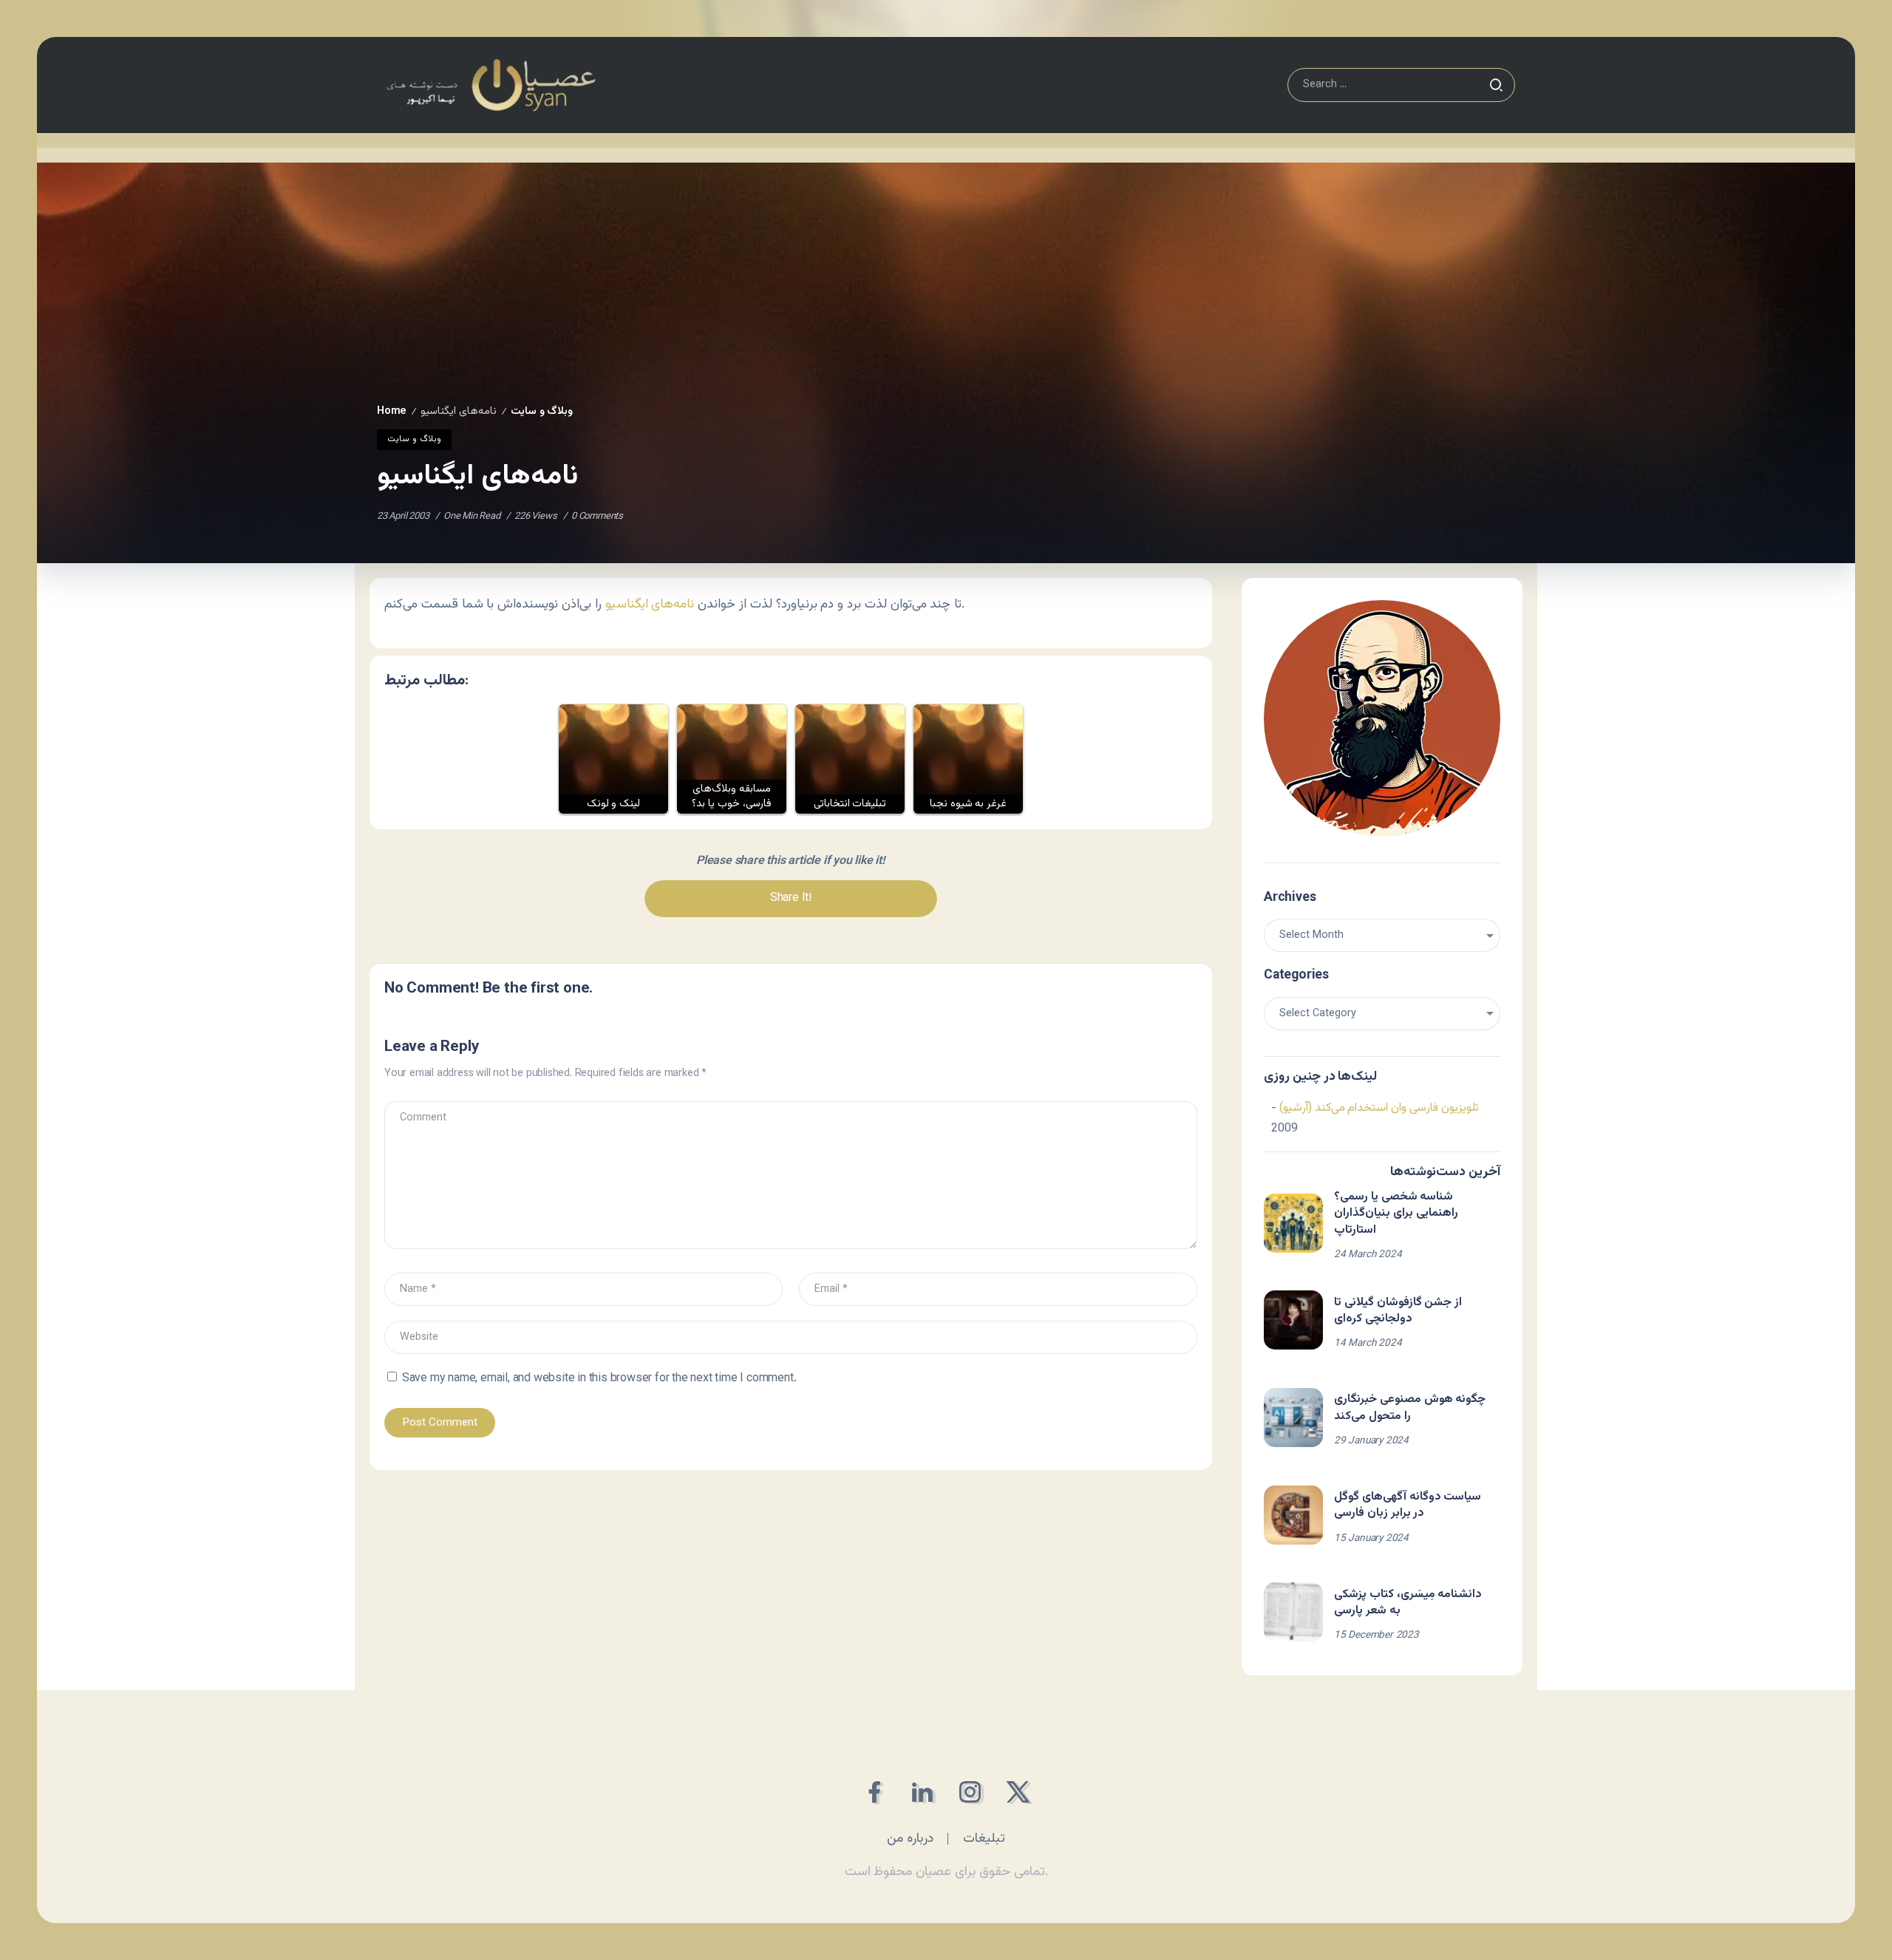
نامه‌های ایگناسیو (650, 604)
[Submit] (1496, 85)
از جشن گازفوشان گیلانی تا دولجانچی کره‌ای (1398, 1311)
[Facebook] (874, 1792)
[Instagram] (970, 1792)
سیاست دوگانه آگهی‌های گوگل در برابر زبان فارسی (1408, 1505)
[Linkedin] (922, 1792)
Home (392, 411)
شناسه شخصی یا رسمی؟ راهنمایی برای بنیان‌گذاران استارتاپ (1396, 1214)
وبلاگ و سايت (542, 411)
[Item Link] (1293, 1223)
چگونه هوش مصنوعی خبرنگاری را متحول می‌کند (1410, 1408)
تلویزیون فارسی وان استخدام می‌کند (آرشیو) (1379, 1108)
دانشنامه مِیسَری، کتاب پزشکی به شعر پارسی (1408, 1603)
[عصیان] (491, 85)
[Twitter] (1018, 1792)
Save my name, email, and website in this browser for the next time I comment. (599, 1379)
